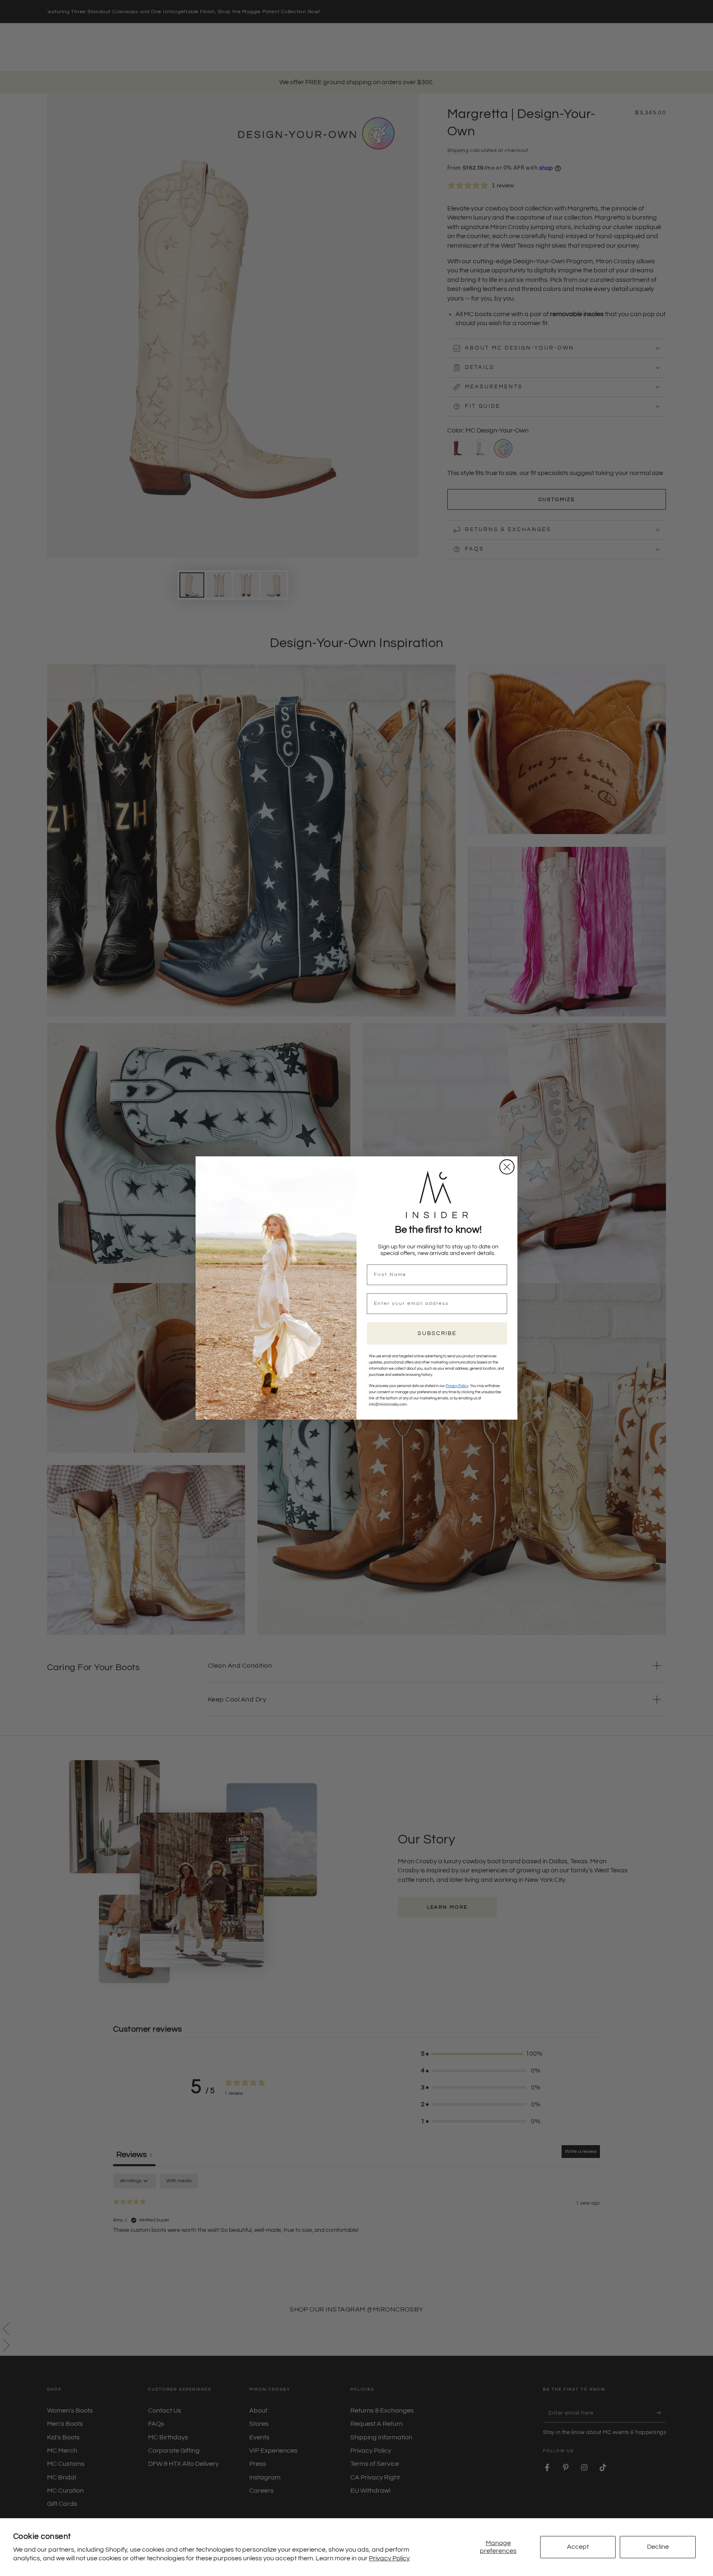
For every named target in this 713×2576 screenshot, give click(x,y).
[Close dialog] (507, 1167)
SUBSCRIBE (437, 1333)
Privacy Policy (389, 2558)
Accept (578, 2547)
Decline (658, 2547)
